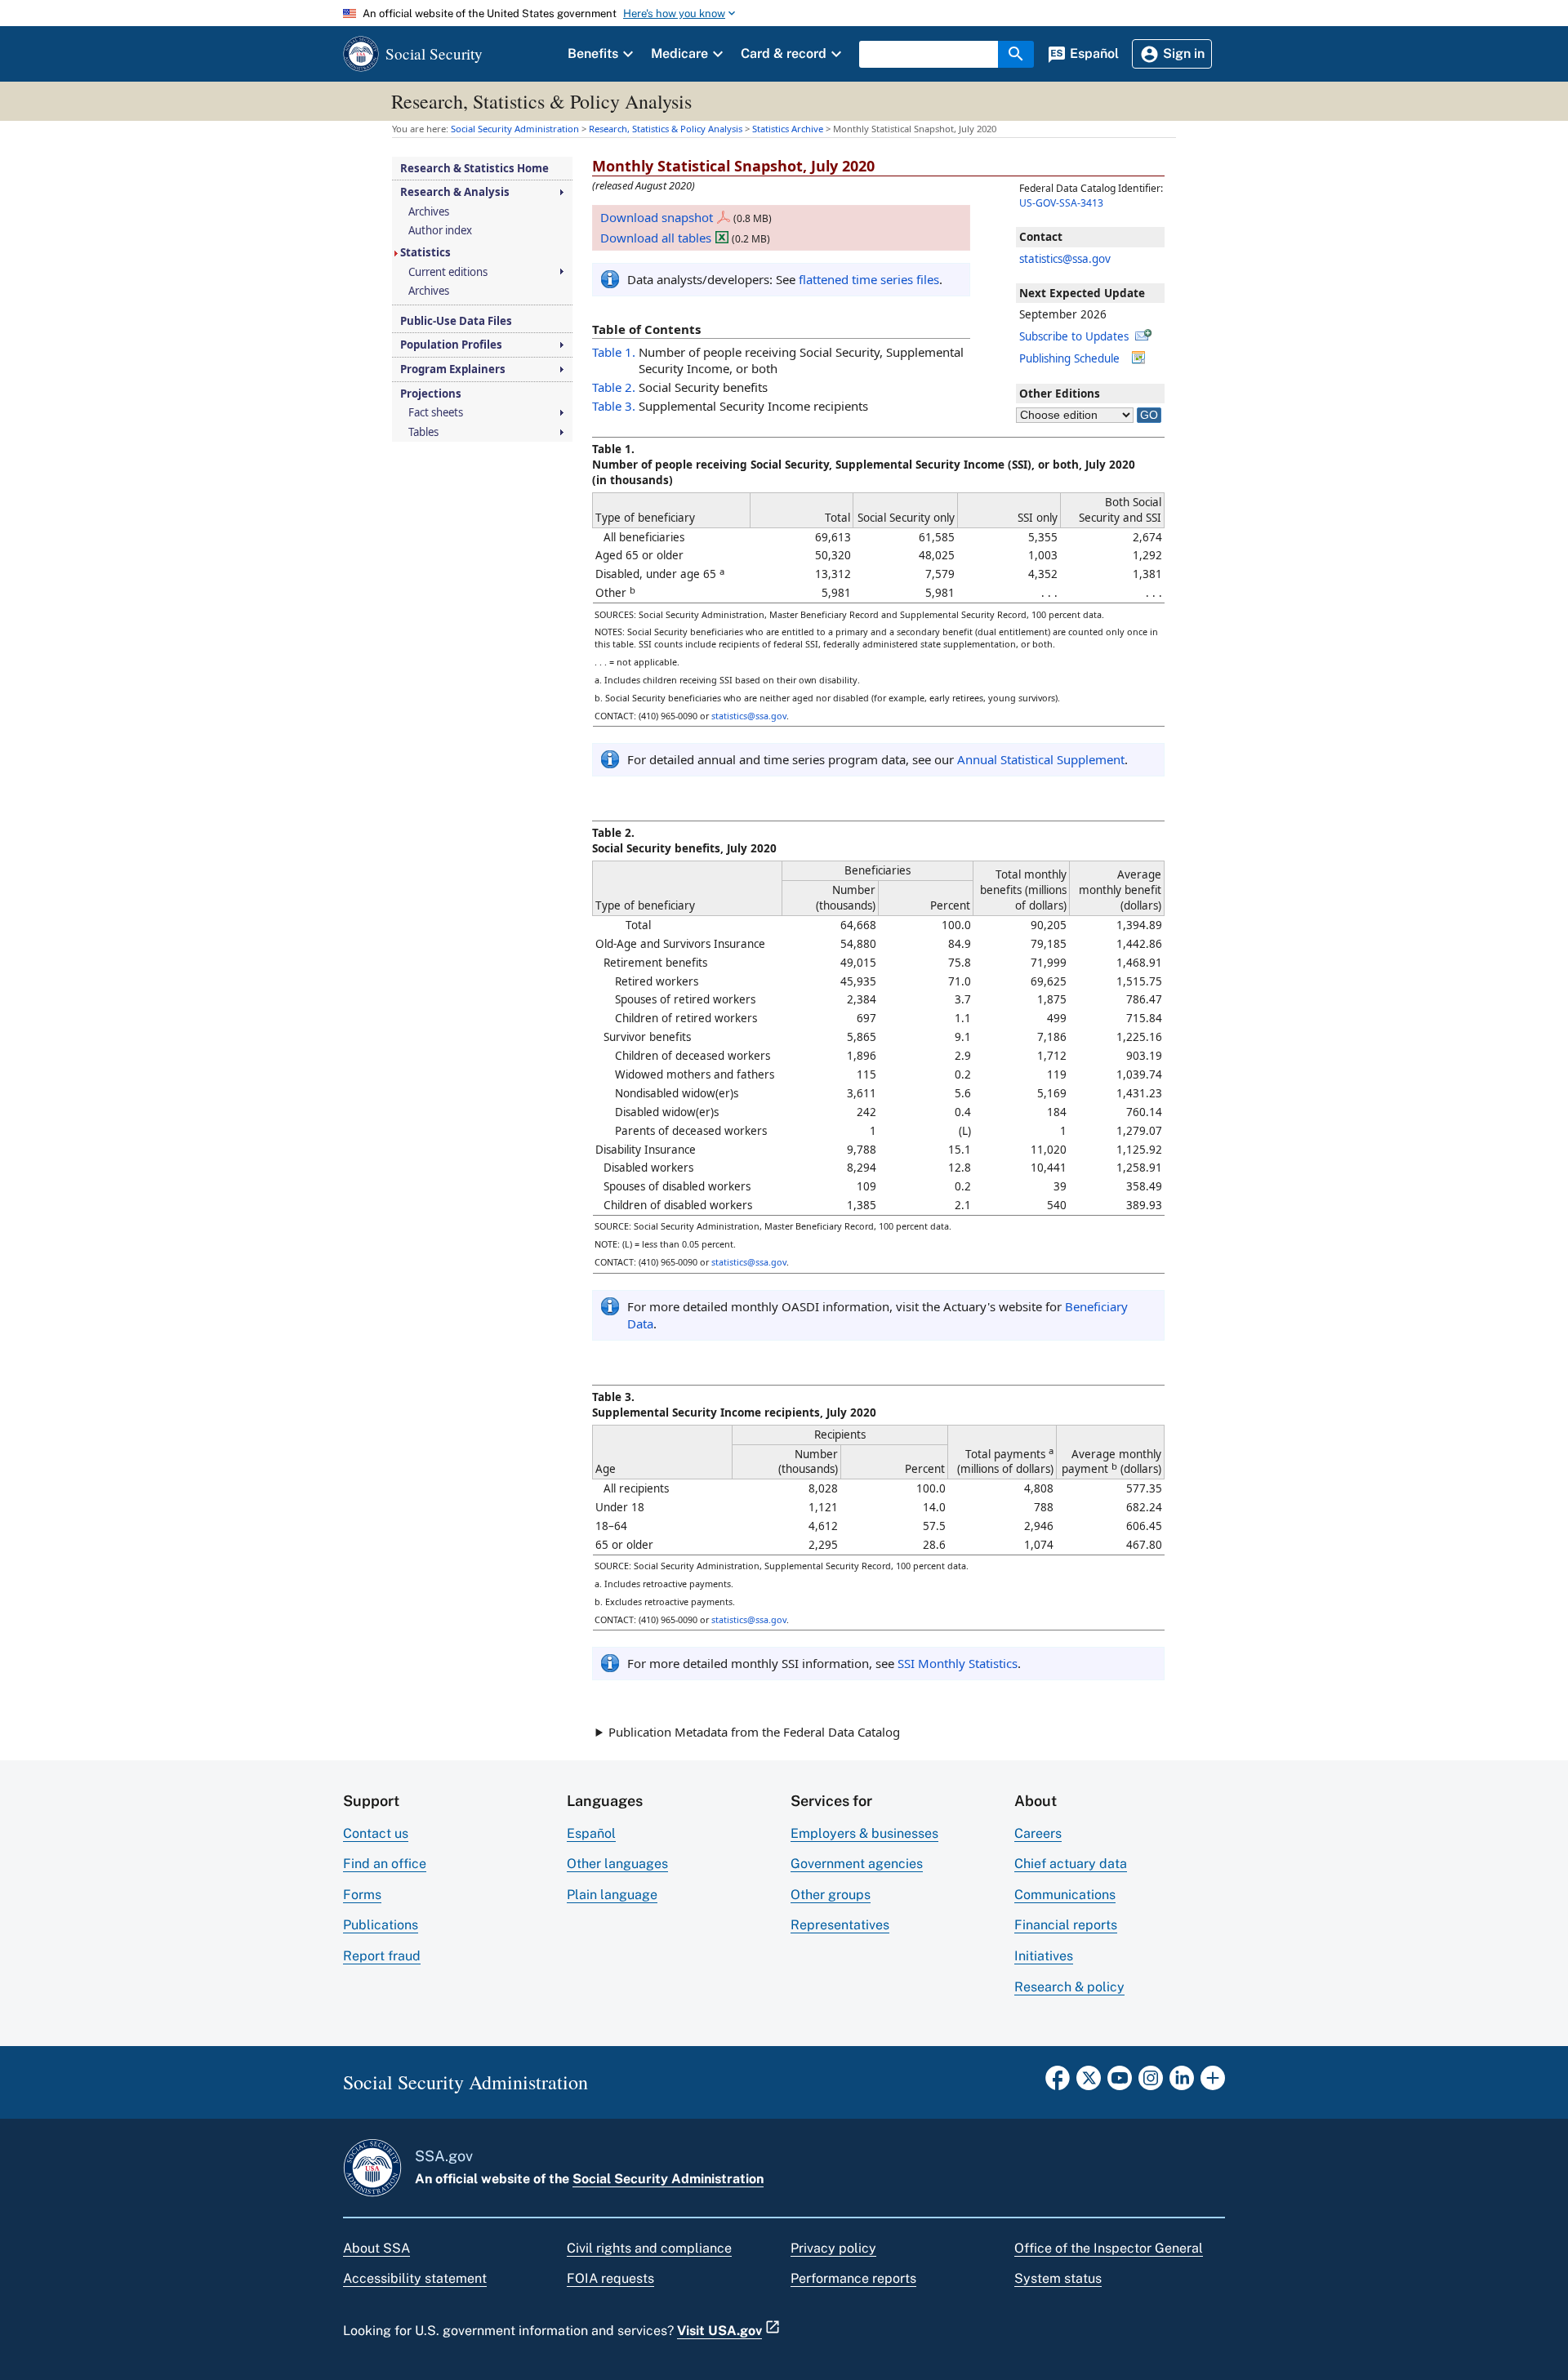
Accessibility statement (415, 2278)
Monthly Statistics (958, 1663)
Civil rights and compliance (649, 2248)
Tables (423, 432)
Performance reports (853, 2278)
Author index (440, 231)
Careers (1038, 1833)
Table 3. (614, 406)
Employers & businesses (864, 1833)
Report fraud (382, 1956)
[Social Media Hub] (1213, 2083)
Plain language (612, 1895)
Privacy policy (833, 2248)
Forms (362, 1895)
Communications (1065, 1895)
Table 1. (614, 352)
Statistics (425, 253)
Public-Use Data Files (456, 321)
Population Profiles (451, 345)
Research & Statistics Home (474, 169)
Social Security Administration (668, 2179)
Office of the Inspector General (1109, 2248)
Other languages (617, 1864)
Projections (431, 394)
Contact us (376, 1833)
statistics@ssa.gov (1065, 259)
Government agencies (857, 1864)
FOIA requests (610, 2278)
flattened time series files (869, 279)
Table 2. (614, 387)
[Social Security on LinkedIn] (1182, 2083)
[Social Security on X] (1089, 2083)
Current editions (448, 272)
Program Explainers (453, 369)
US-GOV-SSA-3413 (1061, 203)
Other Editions (1060, 394)
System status (1058, 2278)
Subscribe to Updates (1074, 336)
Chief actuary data (1071, 1864)
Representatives (840, 1925)
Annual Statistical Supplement (1041, 759)
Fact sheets (436, 413)
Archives (429, 212)
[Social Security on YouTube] (1120, 2083)
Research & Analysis (455, 192)
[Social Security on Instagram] (1151, 2083)
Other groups (831, 1895)
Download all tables (656, 238)
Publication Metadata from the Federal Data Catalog (754, 1732)
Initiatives (1044, 1956)
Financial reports (1066, 1925)
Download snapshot (657, 217)
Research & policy (1069, 1987)
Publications (381, 1925)
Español (591, 1833)
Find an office (385, 1864)
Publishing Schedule (1069, 358)
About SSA (376, 2248)
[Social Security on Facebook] (1058, 2083)
